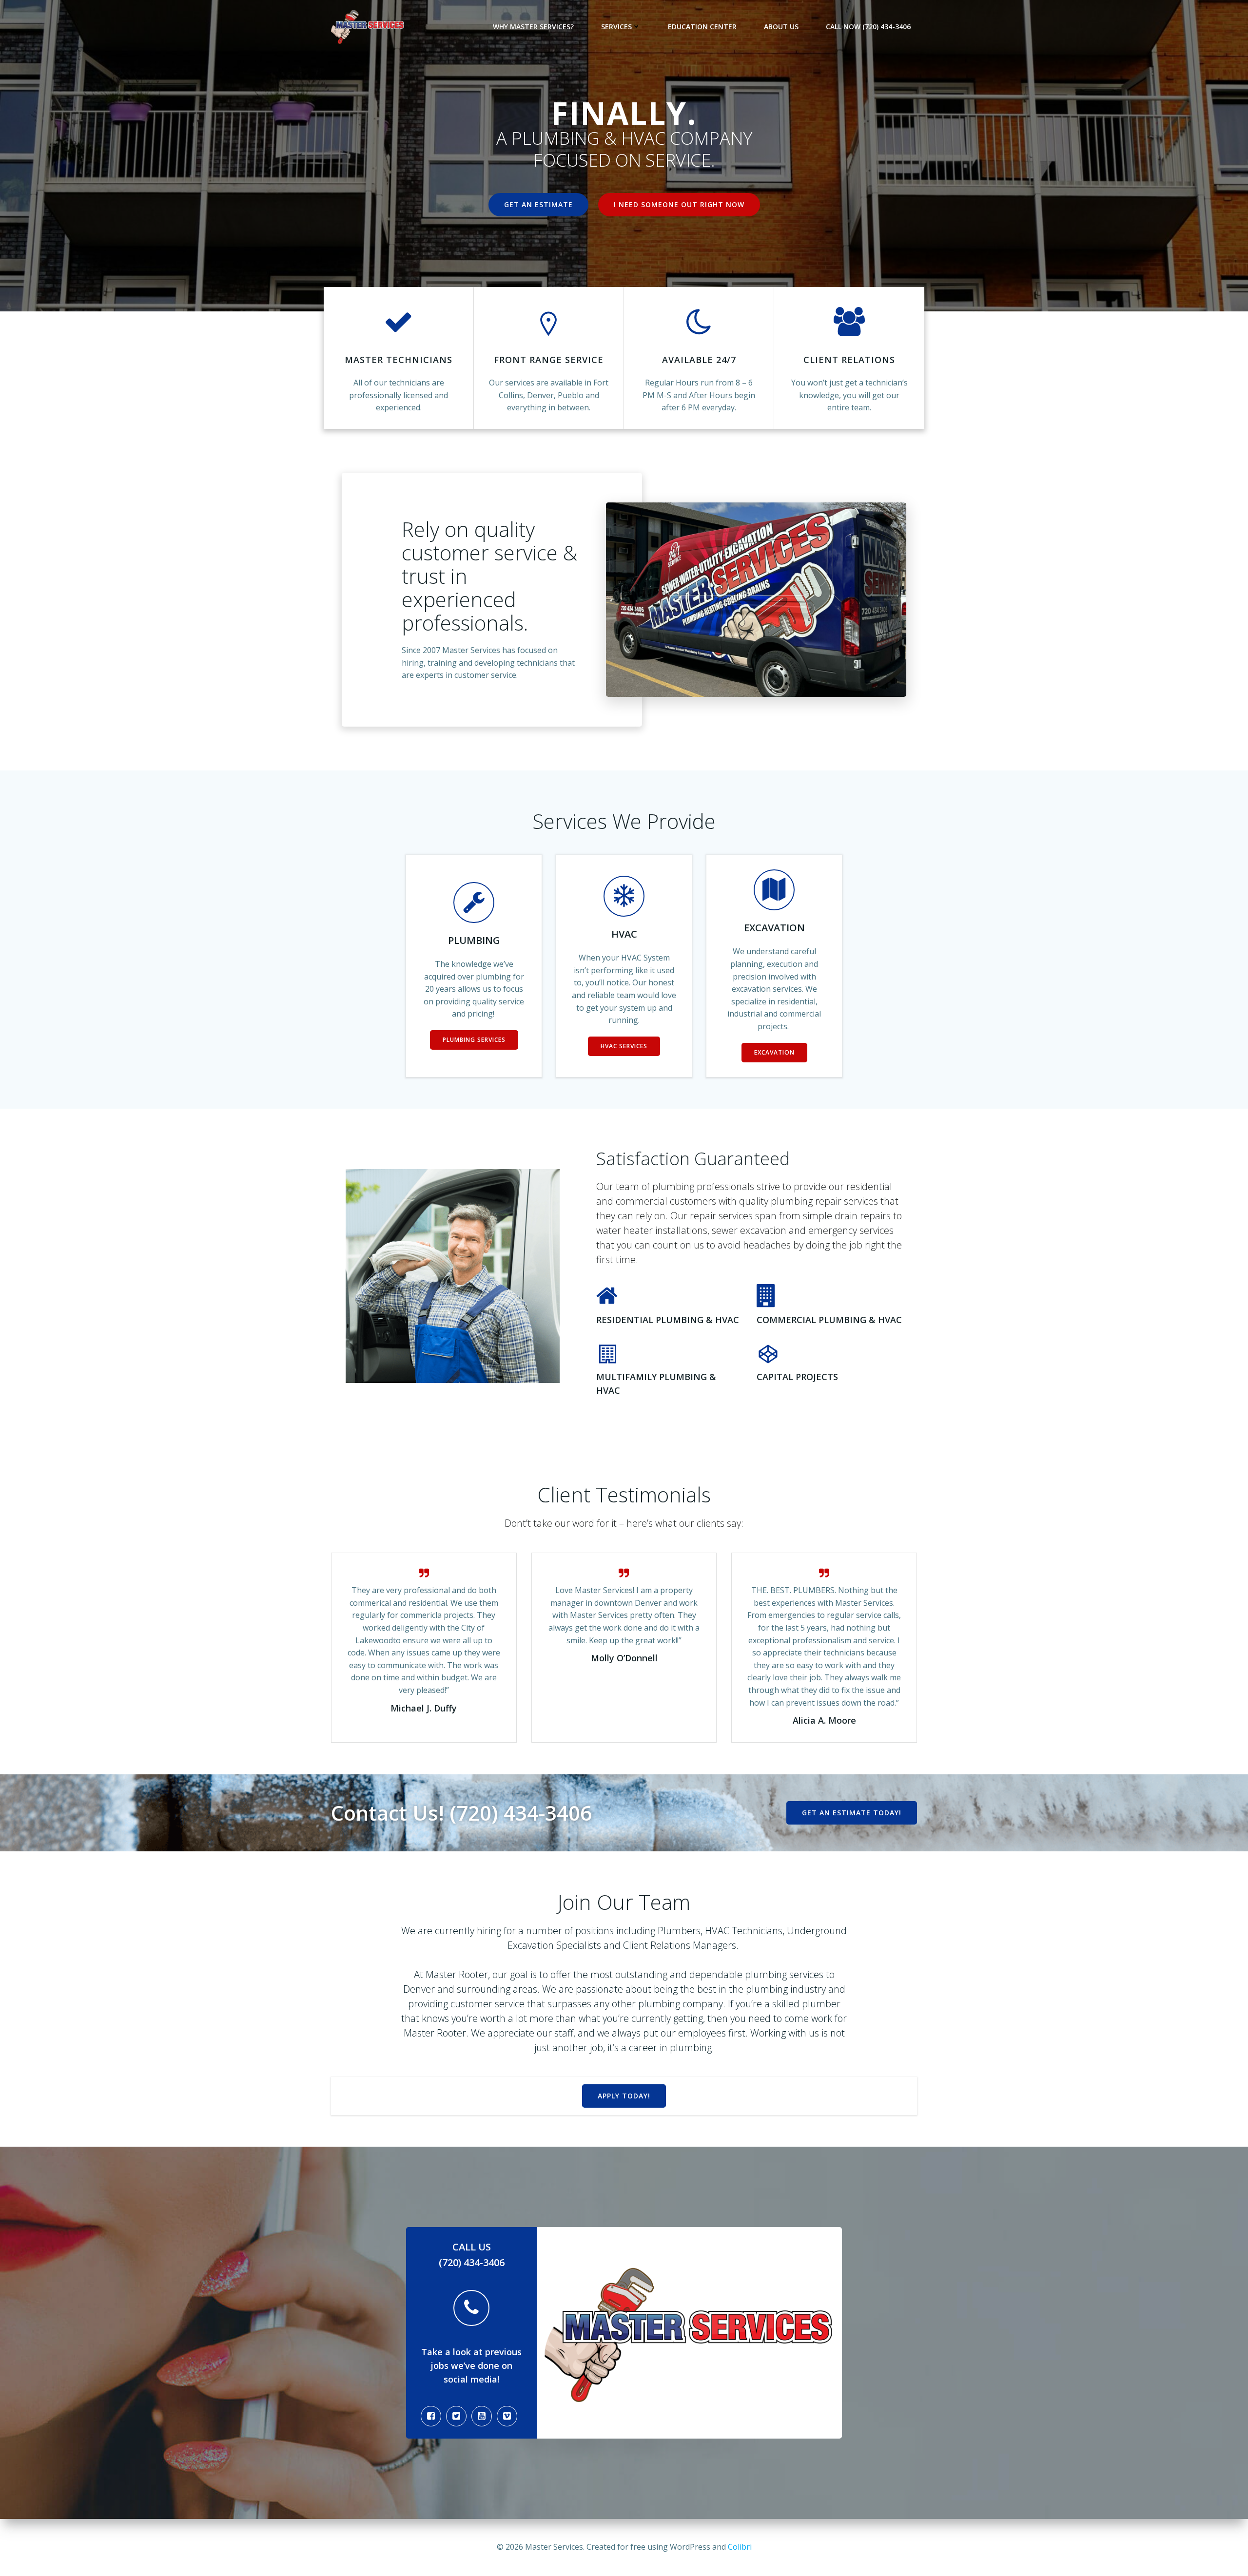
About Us (781, 27)
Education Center (702, 27)
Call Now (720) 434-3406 (868, 27)
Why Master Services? (533, 27)
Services (616, 27)
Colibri (740, 2547)
